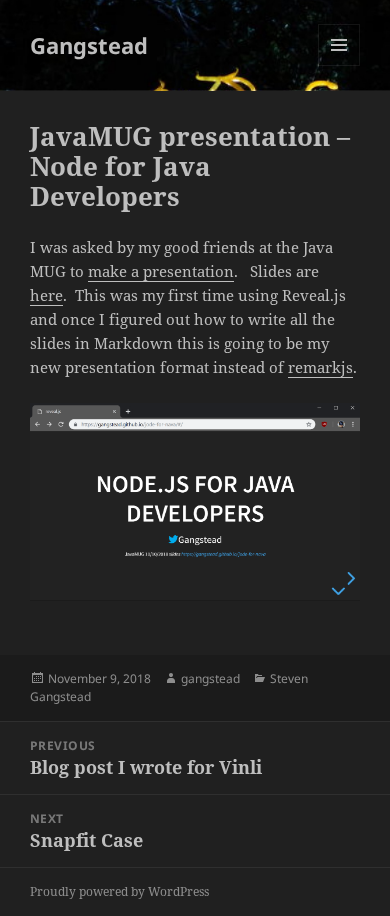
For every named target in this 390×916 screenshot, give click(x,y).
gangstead (210, 678)
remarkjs (320, 367)
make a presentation (161, 271)
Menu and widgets (339, 65)
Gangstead (89, 45)
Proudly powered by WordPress (119, 891)
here (46, 295)
